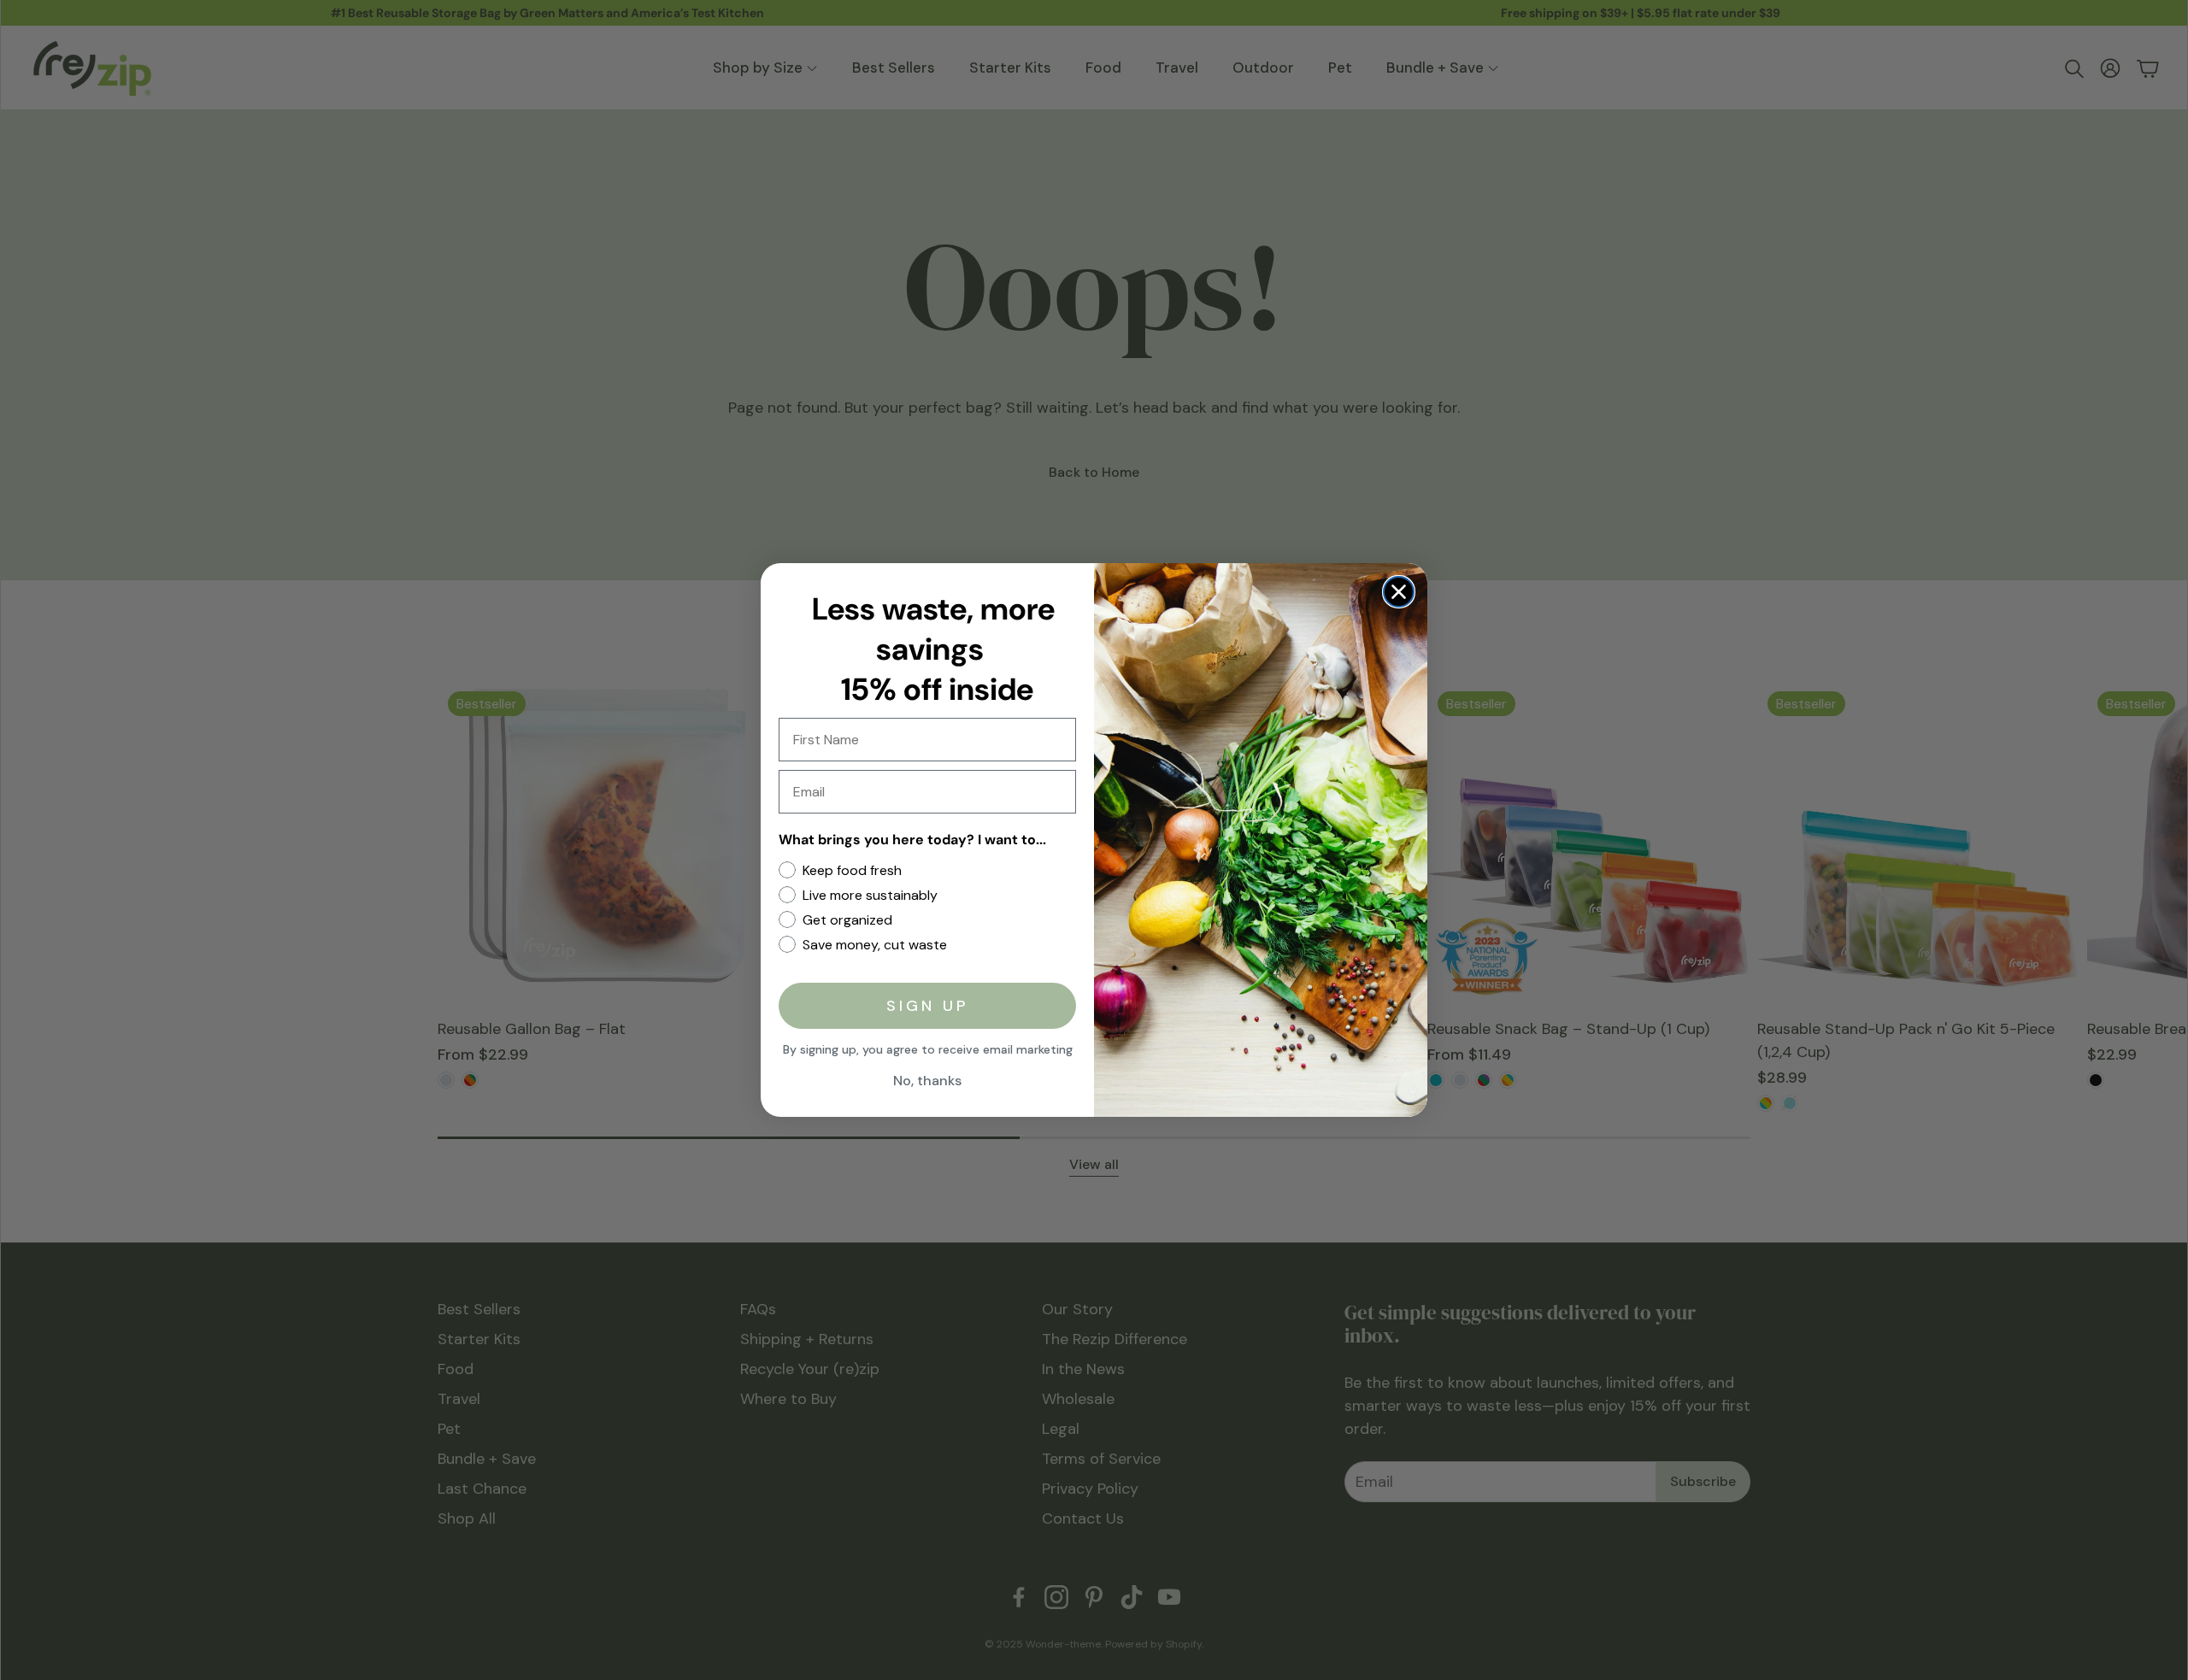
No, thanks (927, 1081)
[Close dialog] (1399, 592)
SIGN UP (927, 1006)
